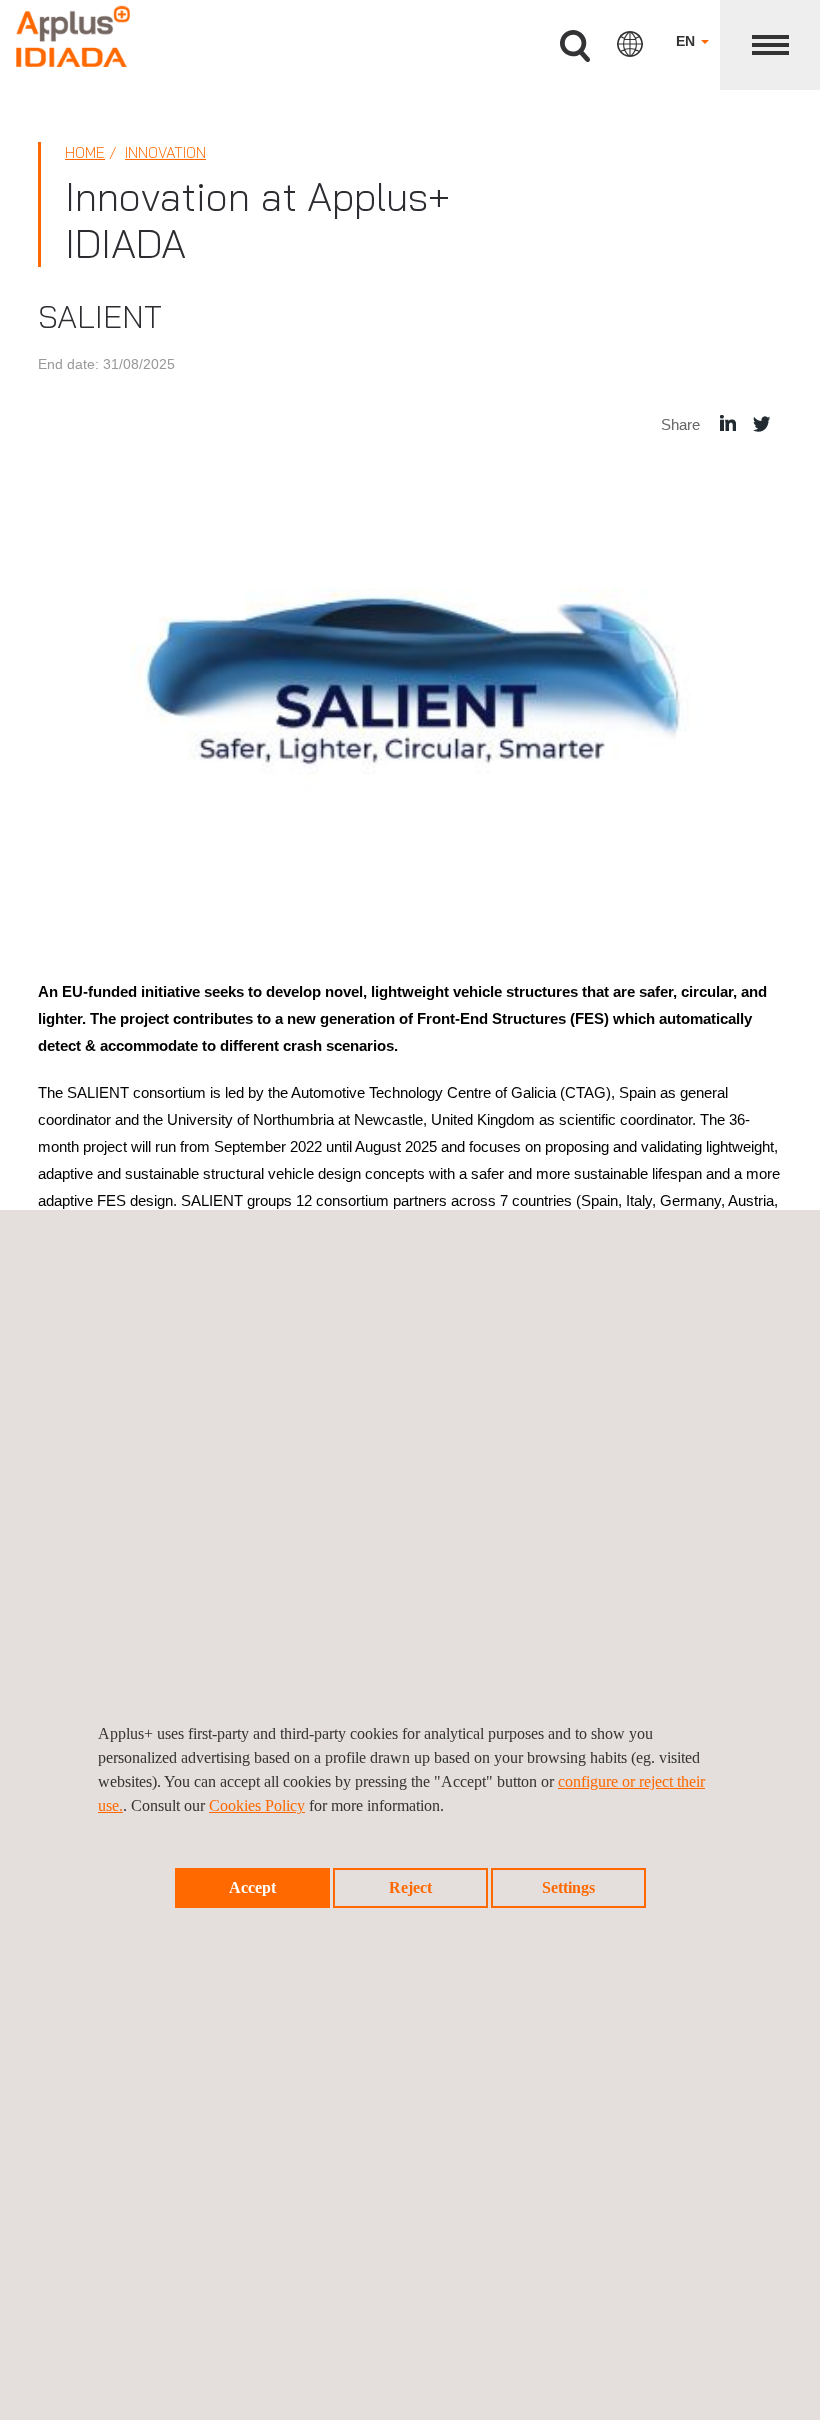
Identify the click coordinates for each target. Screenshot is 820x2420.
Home (85, 152)
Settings (568, 1887)
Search (575, 46)
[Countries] (630, 44)
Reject (410, 1887)
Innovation (165, 152)
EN (687, 41)
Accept (252, 1887)
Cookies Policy (257, 1805)
